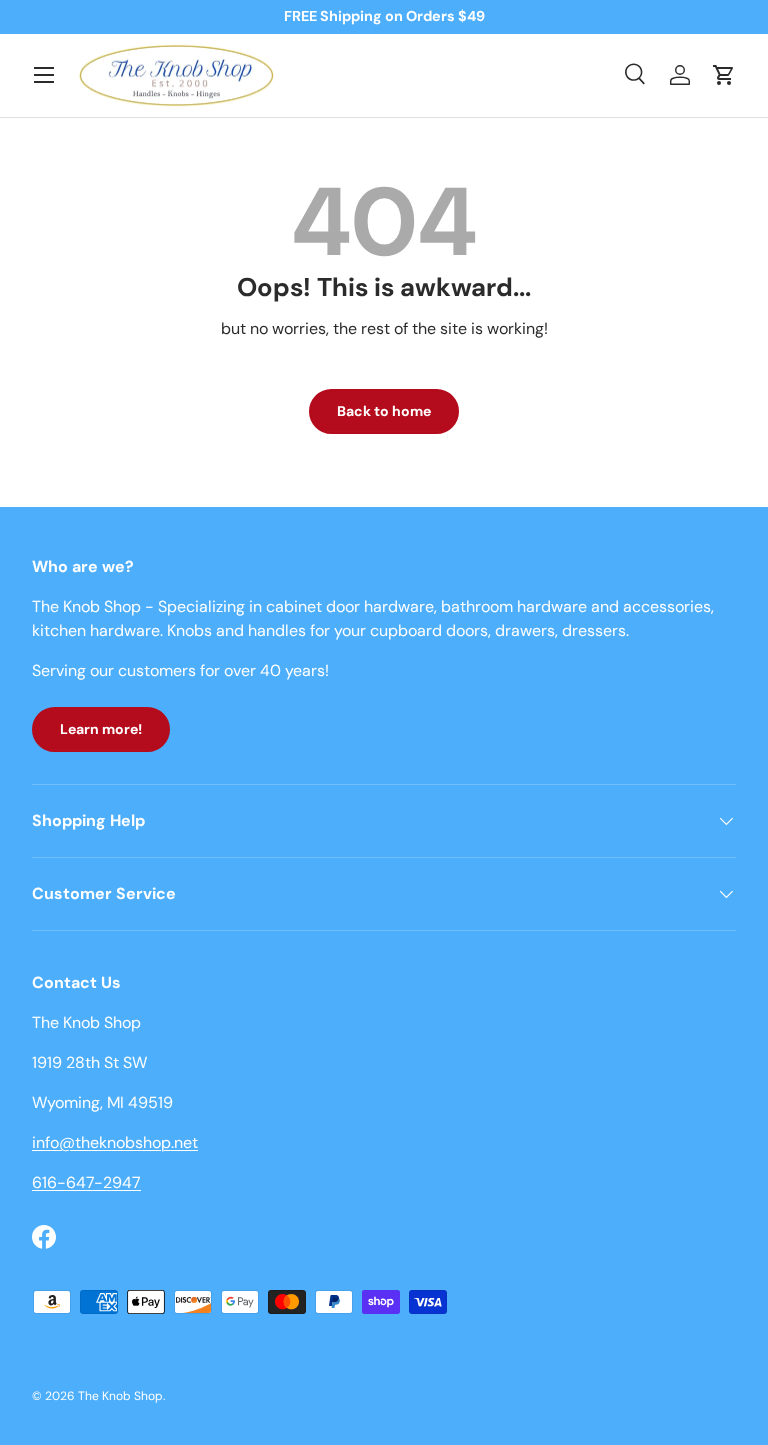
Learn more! (101, 729)
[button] (724, 75)
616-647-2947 (86, 1182)
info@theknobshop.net (115, 1142)
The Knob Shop (120, 1396)
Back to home (384, 411)
